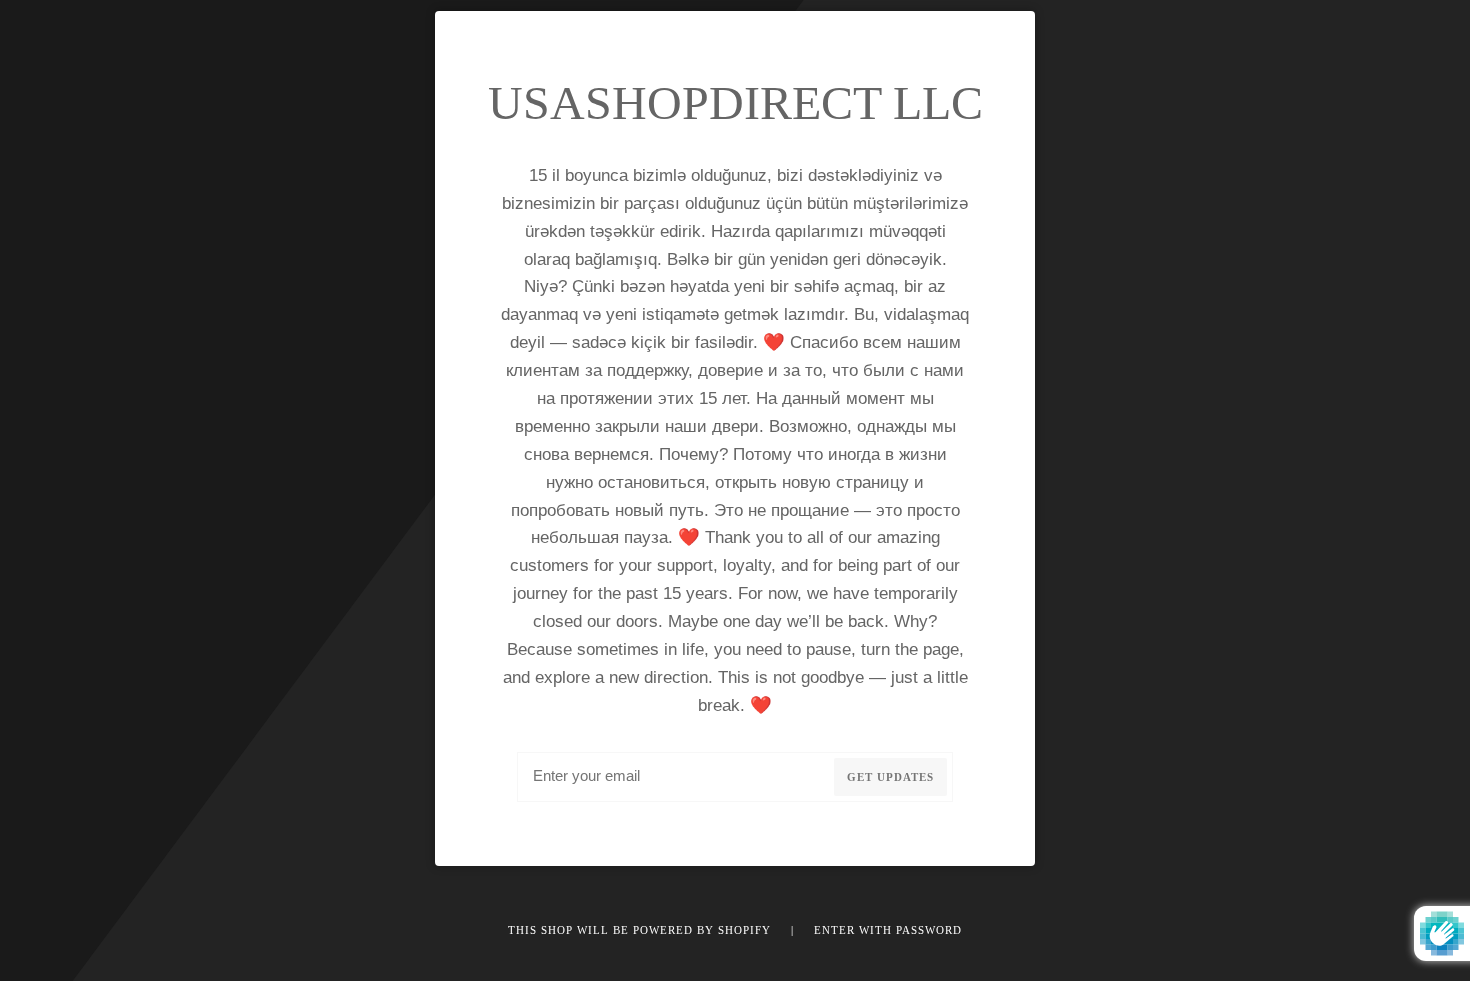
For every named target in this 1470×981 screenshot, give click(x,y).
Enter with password (888, 930)
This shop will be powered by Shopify (641, 930)
